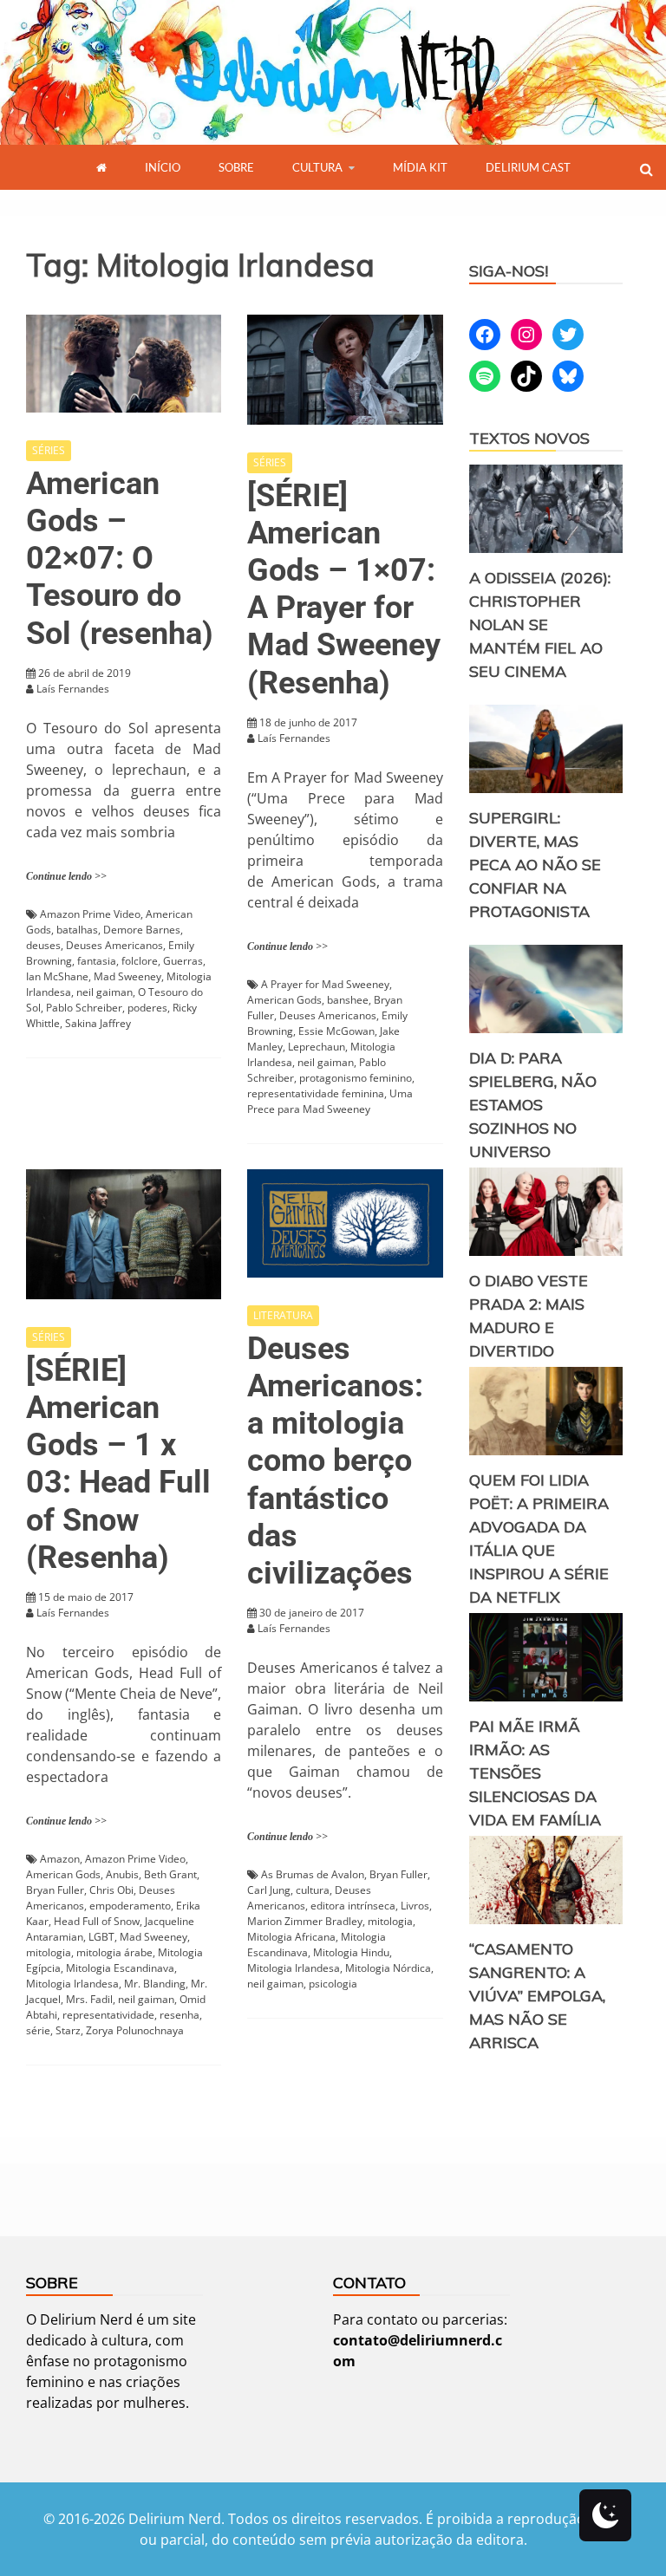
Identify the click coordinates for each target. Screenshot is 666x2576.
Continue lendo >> (66, 876)
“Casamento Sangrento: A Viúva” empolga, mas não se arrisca (537, 1996)
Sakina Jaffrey (98, 1023)
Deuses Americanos (114, 945)
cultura (313, 1890)
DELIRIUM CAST (528, 167)
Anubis (122, 1874)
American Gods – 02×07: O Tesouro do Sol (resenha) (120, 559)
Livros (415, 1906)
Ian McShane (57, 976)
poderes (147, 1008)
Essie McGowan (336, 1031)
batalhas (77, 930)
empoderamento (130, 1906)
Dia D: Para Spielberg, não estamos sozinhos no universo (533, 1105)
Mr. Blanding (155, 1984)
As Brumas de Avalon (313, 1874)
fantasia (97, 961)
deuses (43, 945)
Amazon (60, 1859)
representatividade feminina (316, 1093)
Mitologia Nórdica (388, 1968)
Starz (68, 2030)
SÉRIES (49, 450)
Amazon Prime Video (90, 914)
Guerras (183, 961)
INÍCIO (163, 167)
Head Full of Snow (97, 1921)
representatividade (108, 2015)
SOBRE (236, 167)
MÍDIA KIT (420, 167)
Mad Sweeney (127, 976)
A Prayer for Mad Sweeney (325, 984)
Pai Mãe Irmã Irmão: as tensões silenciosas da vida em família (535, 1773)
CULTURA (317, 167)
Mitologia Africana (291, 1937)
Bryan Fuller (55, 1890)
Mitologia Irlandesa (72, 1984)
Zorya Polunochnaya (135, 2030)
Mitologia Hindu (351, 1952)
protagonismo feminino (356, 1078)
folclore (140, 961)
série (38, 2030)
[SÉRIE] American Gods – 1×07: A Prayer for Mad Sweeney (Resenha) (344, 589)
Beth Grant (170, 1874)
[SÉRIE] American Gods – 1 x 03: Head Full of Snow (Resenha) (118, 1464)
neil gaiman (104, 992)
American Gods (284, 1000)
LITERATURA (283, 1315)
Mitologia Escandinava (120, 1968)
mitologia (49, 1952)
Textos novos (529, 438)
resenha (180, 2015)
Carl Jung (269, 1890)
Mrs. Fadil (89, 1999)
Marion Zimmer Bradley (305, 1921)
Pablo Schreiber (84, 1008)
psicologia (333, 1984)
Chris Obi (111, 1890)
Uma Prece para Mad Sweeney (330, 1101)
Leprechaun (317, 1047)
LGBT (101, 1937)
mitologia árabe (114, 1952)
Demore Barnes (142, 930)
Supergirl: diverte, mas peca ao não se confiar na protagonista (535, 865)
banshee (348, 1000)
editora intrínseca (353, 1906)
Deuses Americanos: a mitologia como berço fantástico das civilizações (335, 1461)
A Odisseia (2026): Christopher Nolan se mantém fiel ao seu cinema (540, 624)
